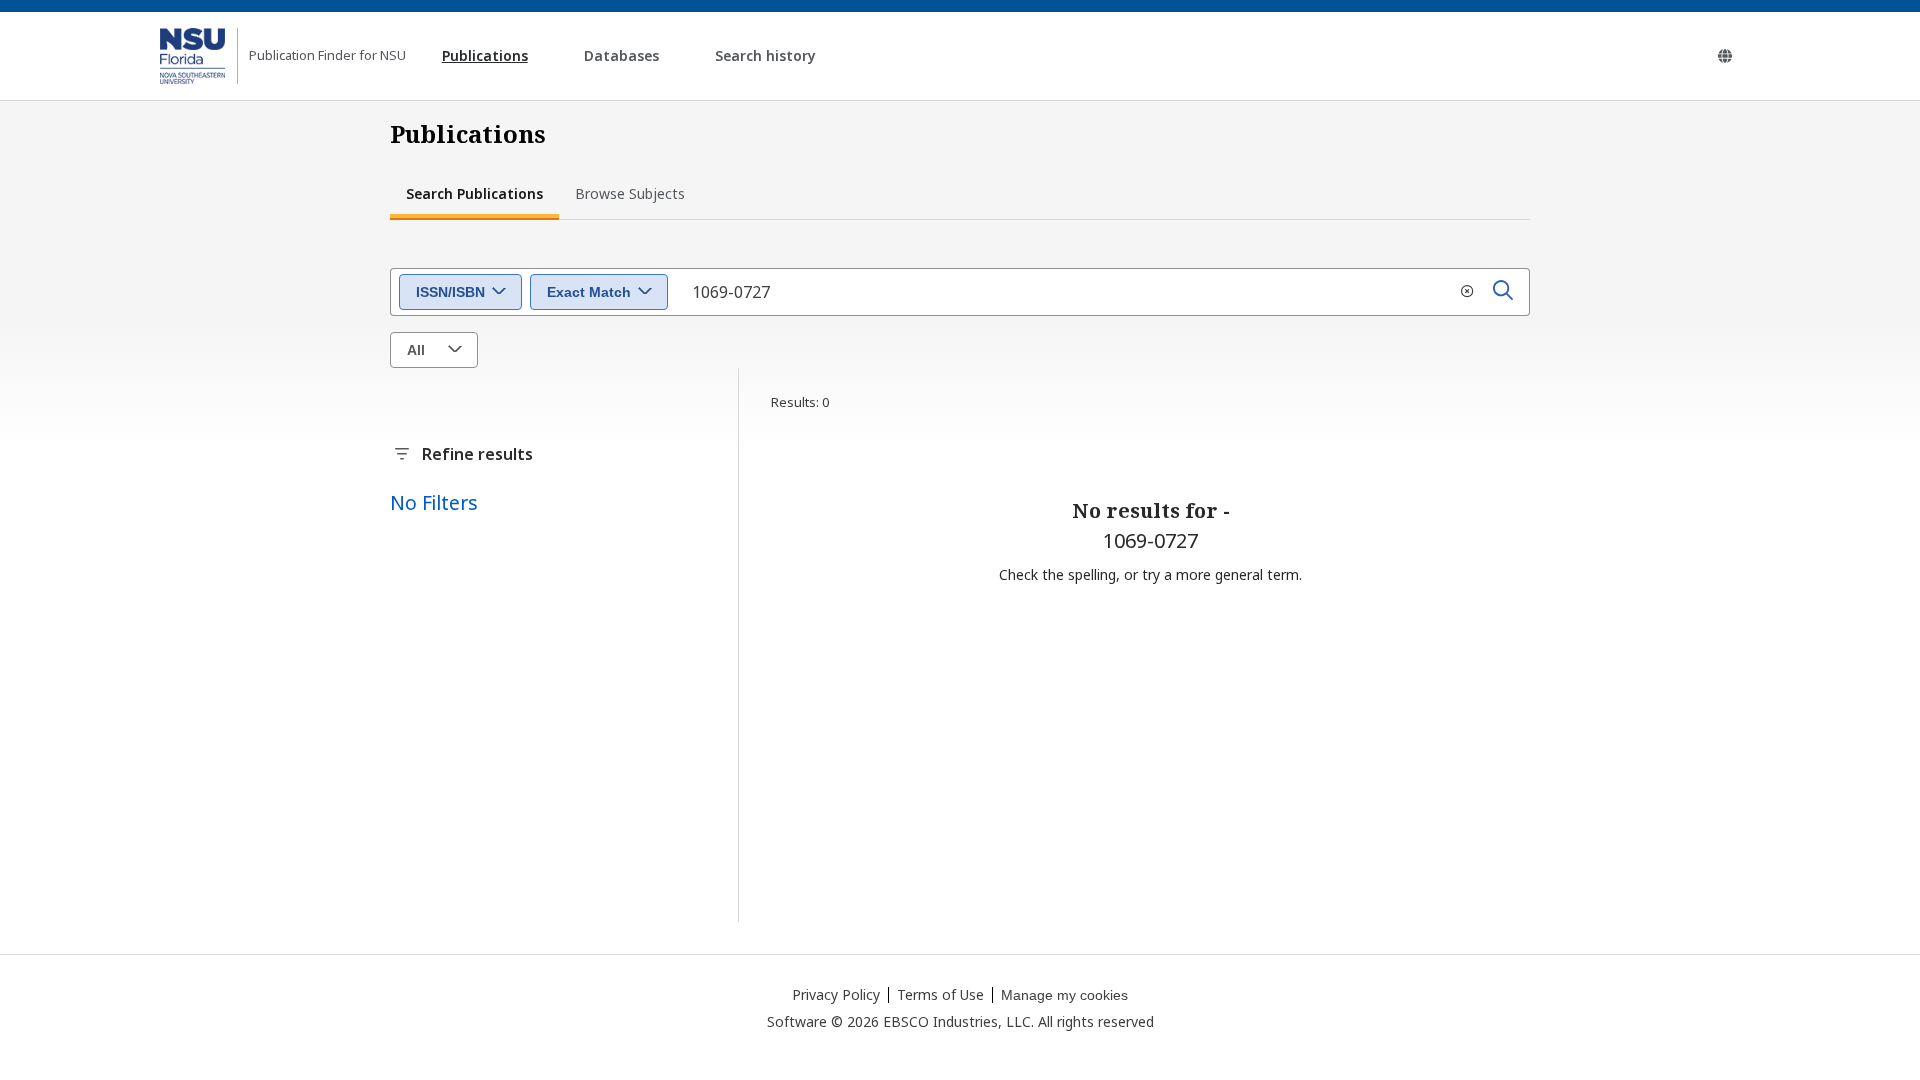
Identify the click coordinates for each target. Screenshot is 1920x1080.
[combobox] (460, 292)
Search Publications (474, 193)
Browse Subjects (630, 193)
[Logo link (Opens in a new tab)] (192, 56)
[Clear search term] (1467, 292)
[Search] (1503, 292)
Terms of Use (940, 994)
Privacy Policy (836, 994)
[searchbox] (1103, 292)
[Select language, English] (1725, 56)
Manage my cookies (1064, 995)
